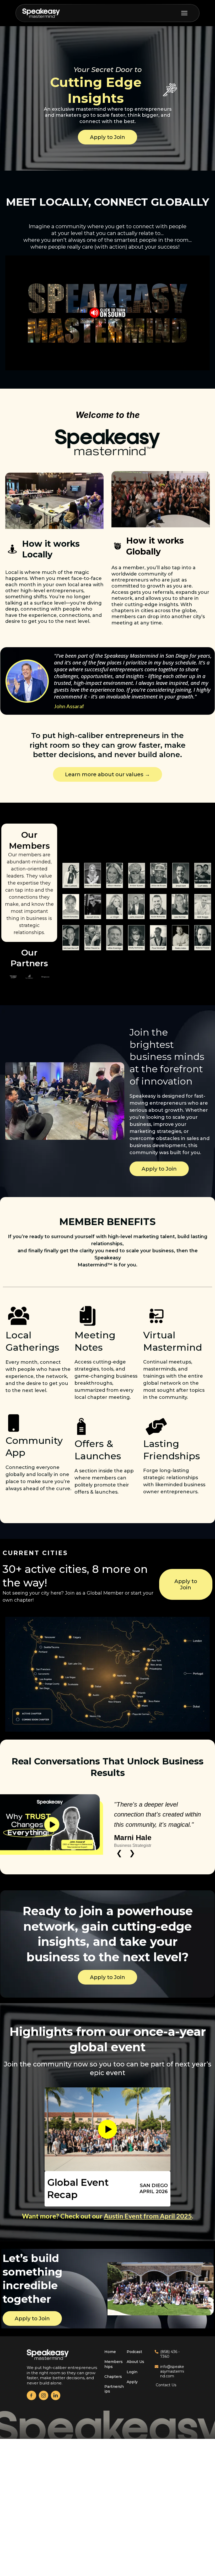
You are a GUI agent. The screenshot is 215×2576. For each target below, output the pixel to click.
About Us (135, 2392)
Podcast (134, 2382)
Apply (132, 2412)
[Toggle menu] (187, 13)
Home (110, 2382)
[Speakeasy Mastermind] (41, 13)
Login (132, 2402)
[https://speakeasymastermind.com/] (62, 2385)
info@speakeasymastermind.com (172, 2401)
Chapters (113, 2407)
